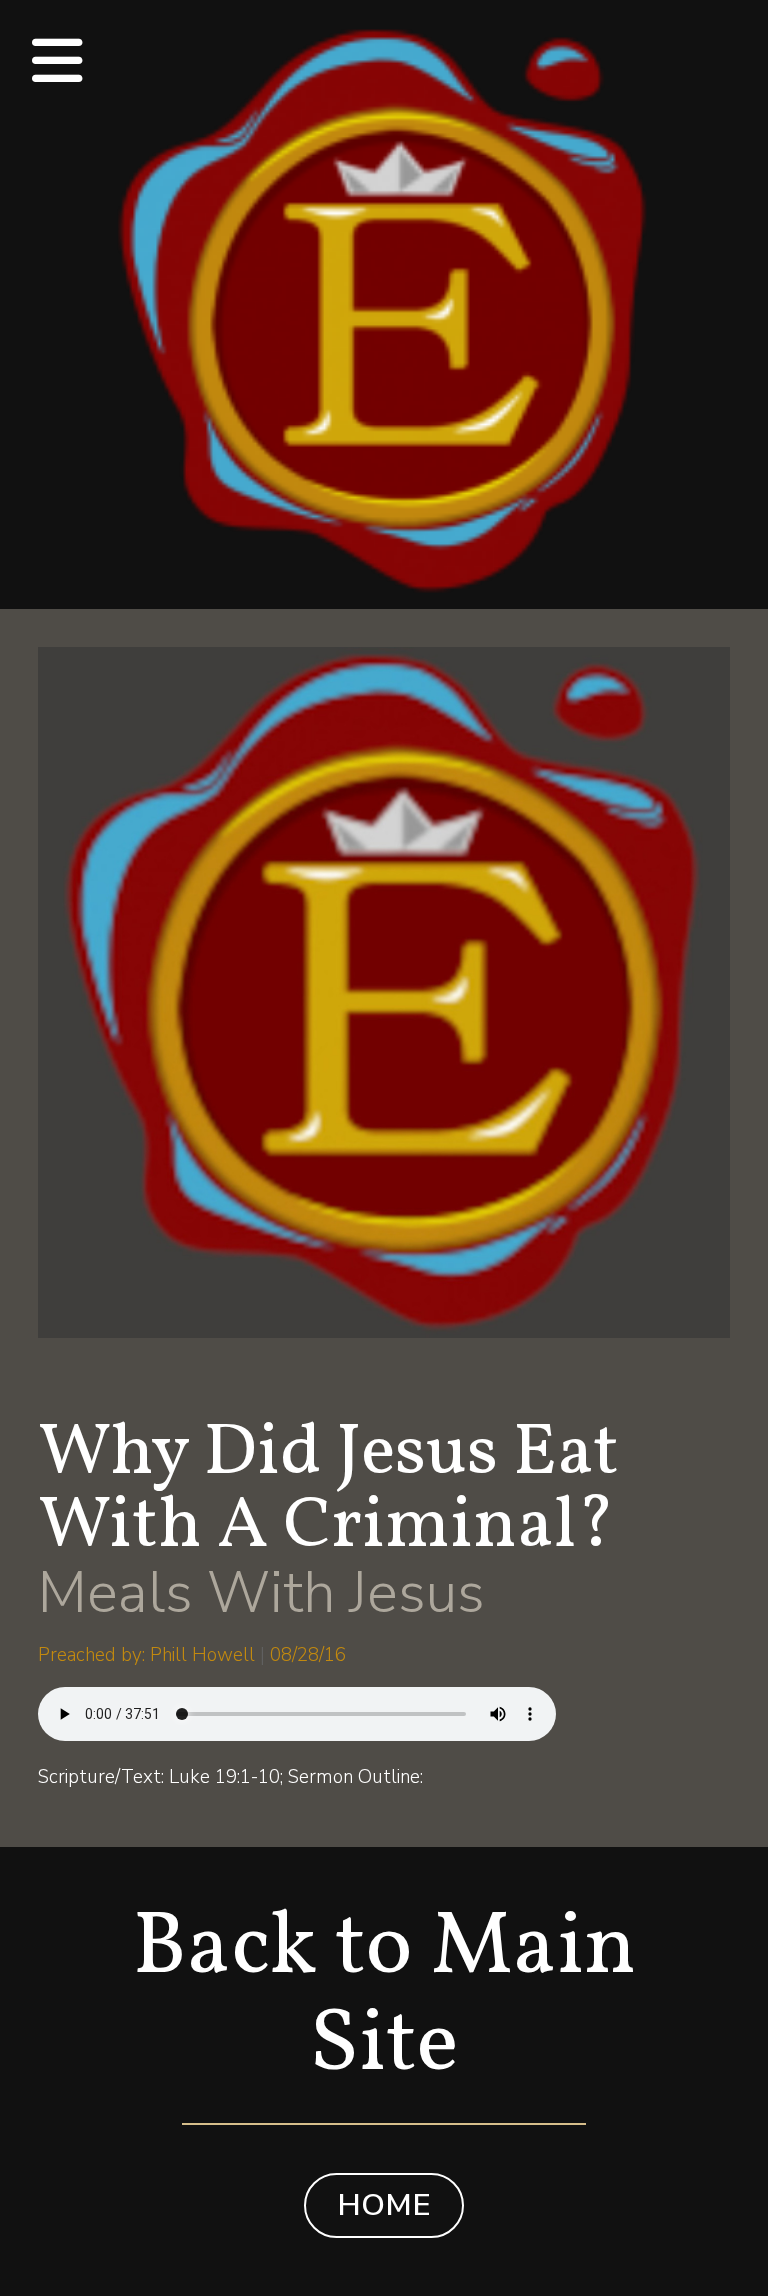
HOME (384, 2205)
